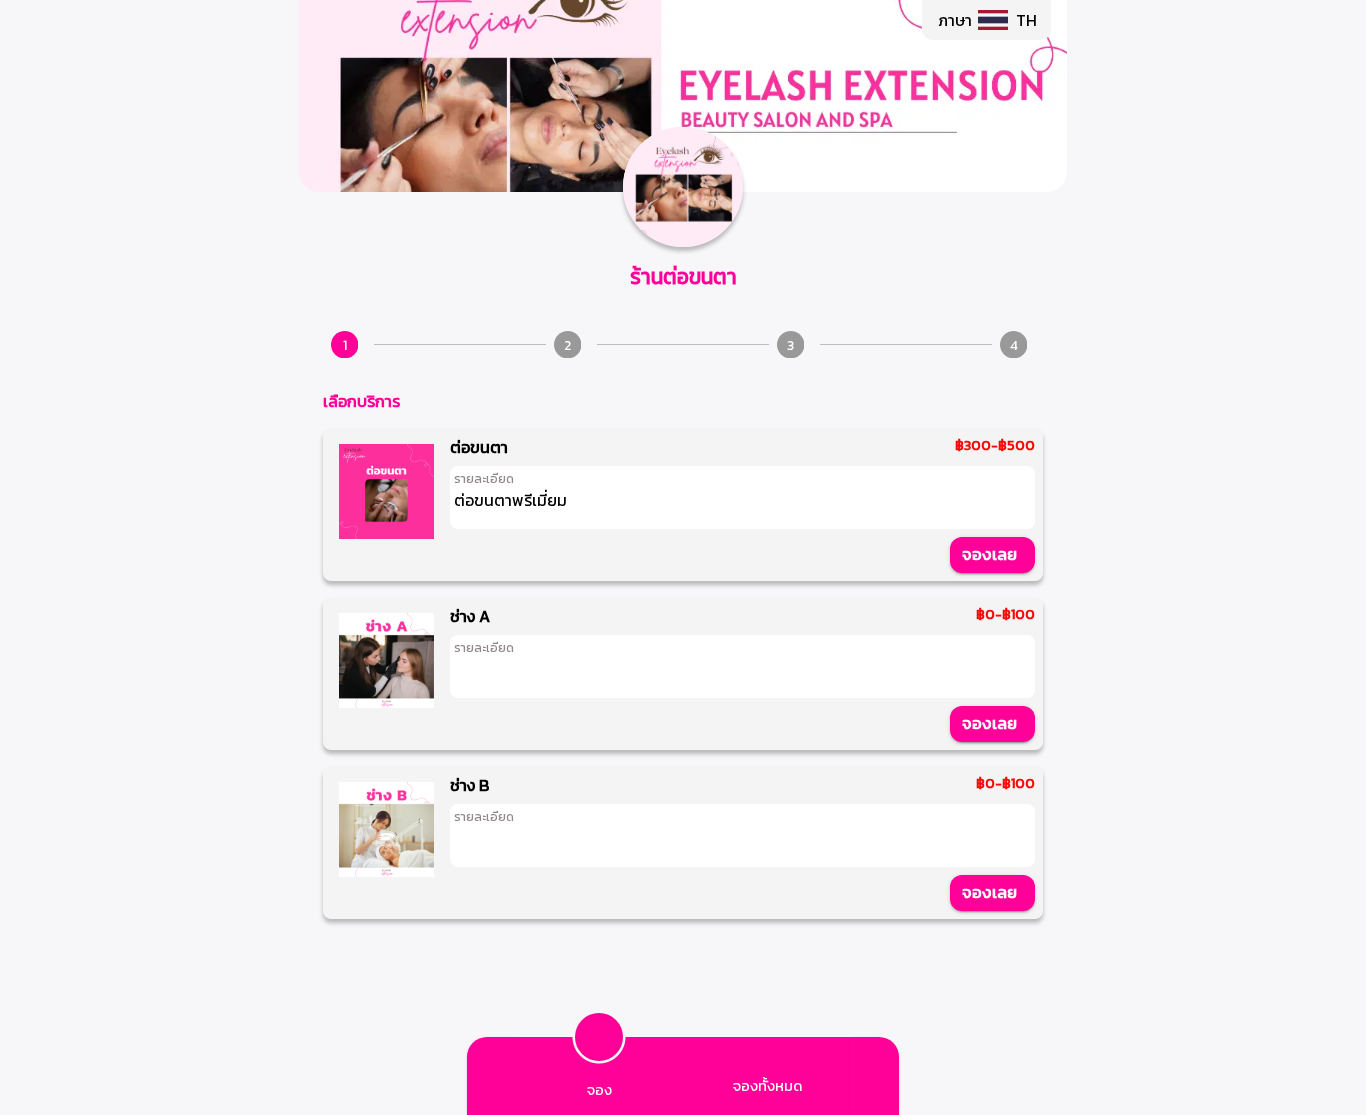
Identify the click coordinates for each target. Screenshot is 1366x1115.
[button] (986, 20)
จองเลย (989, 554)
